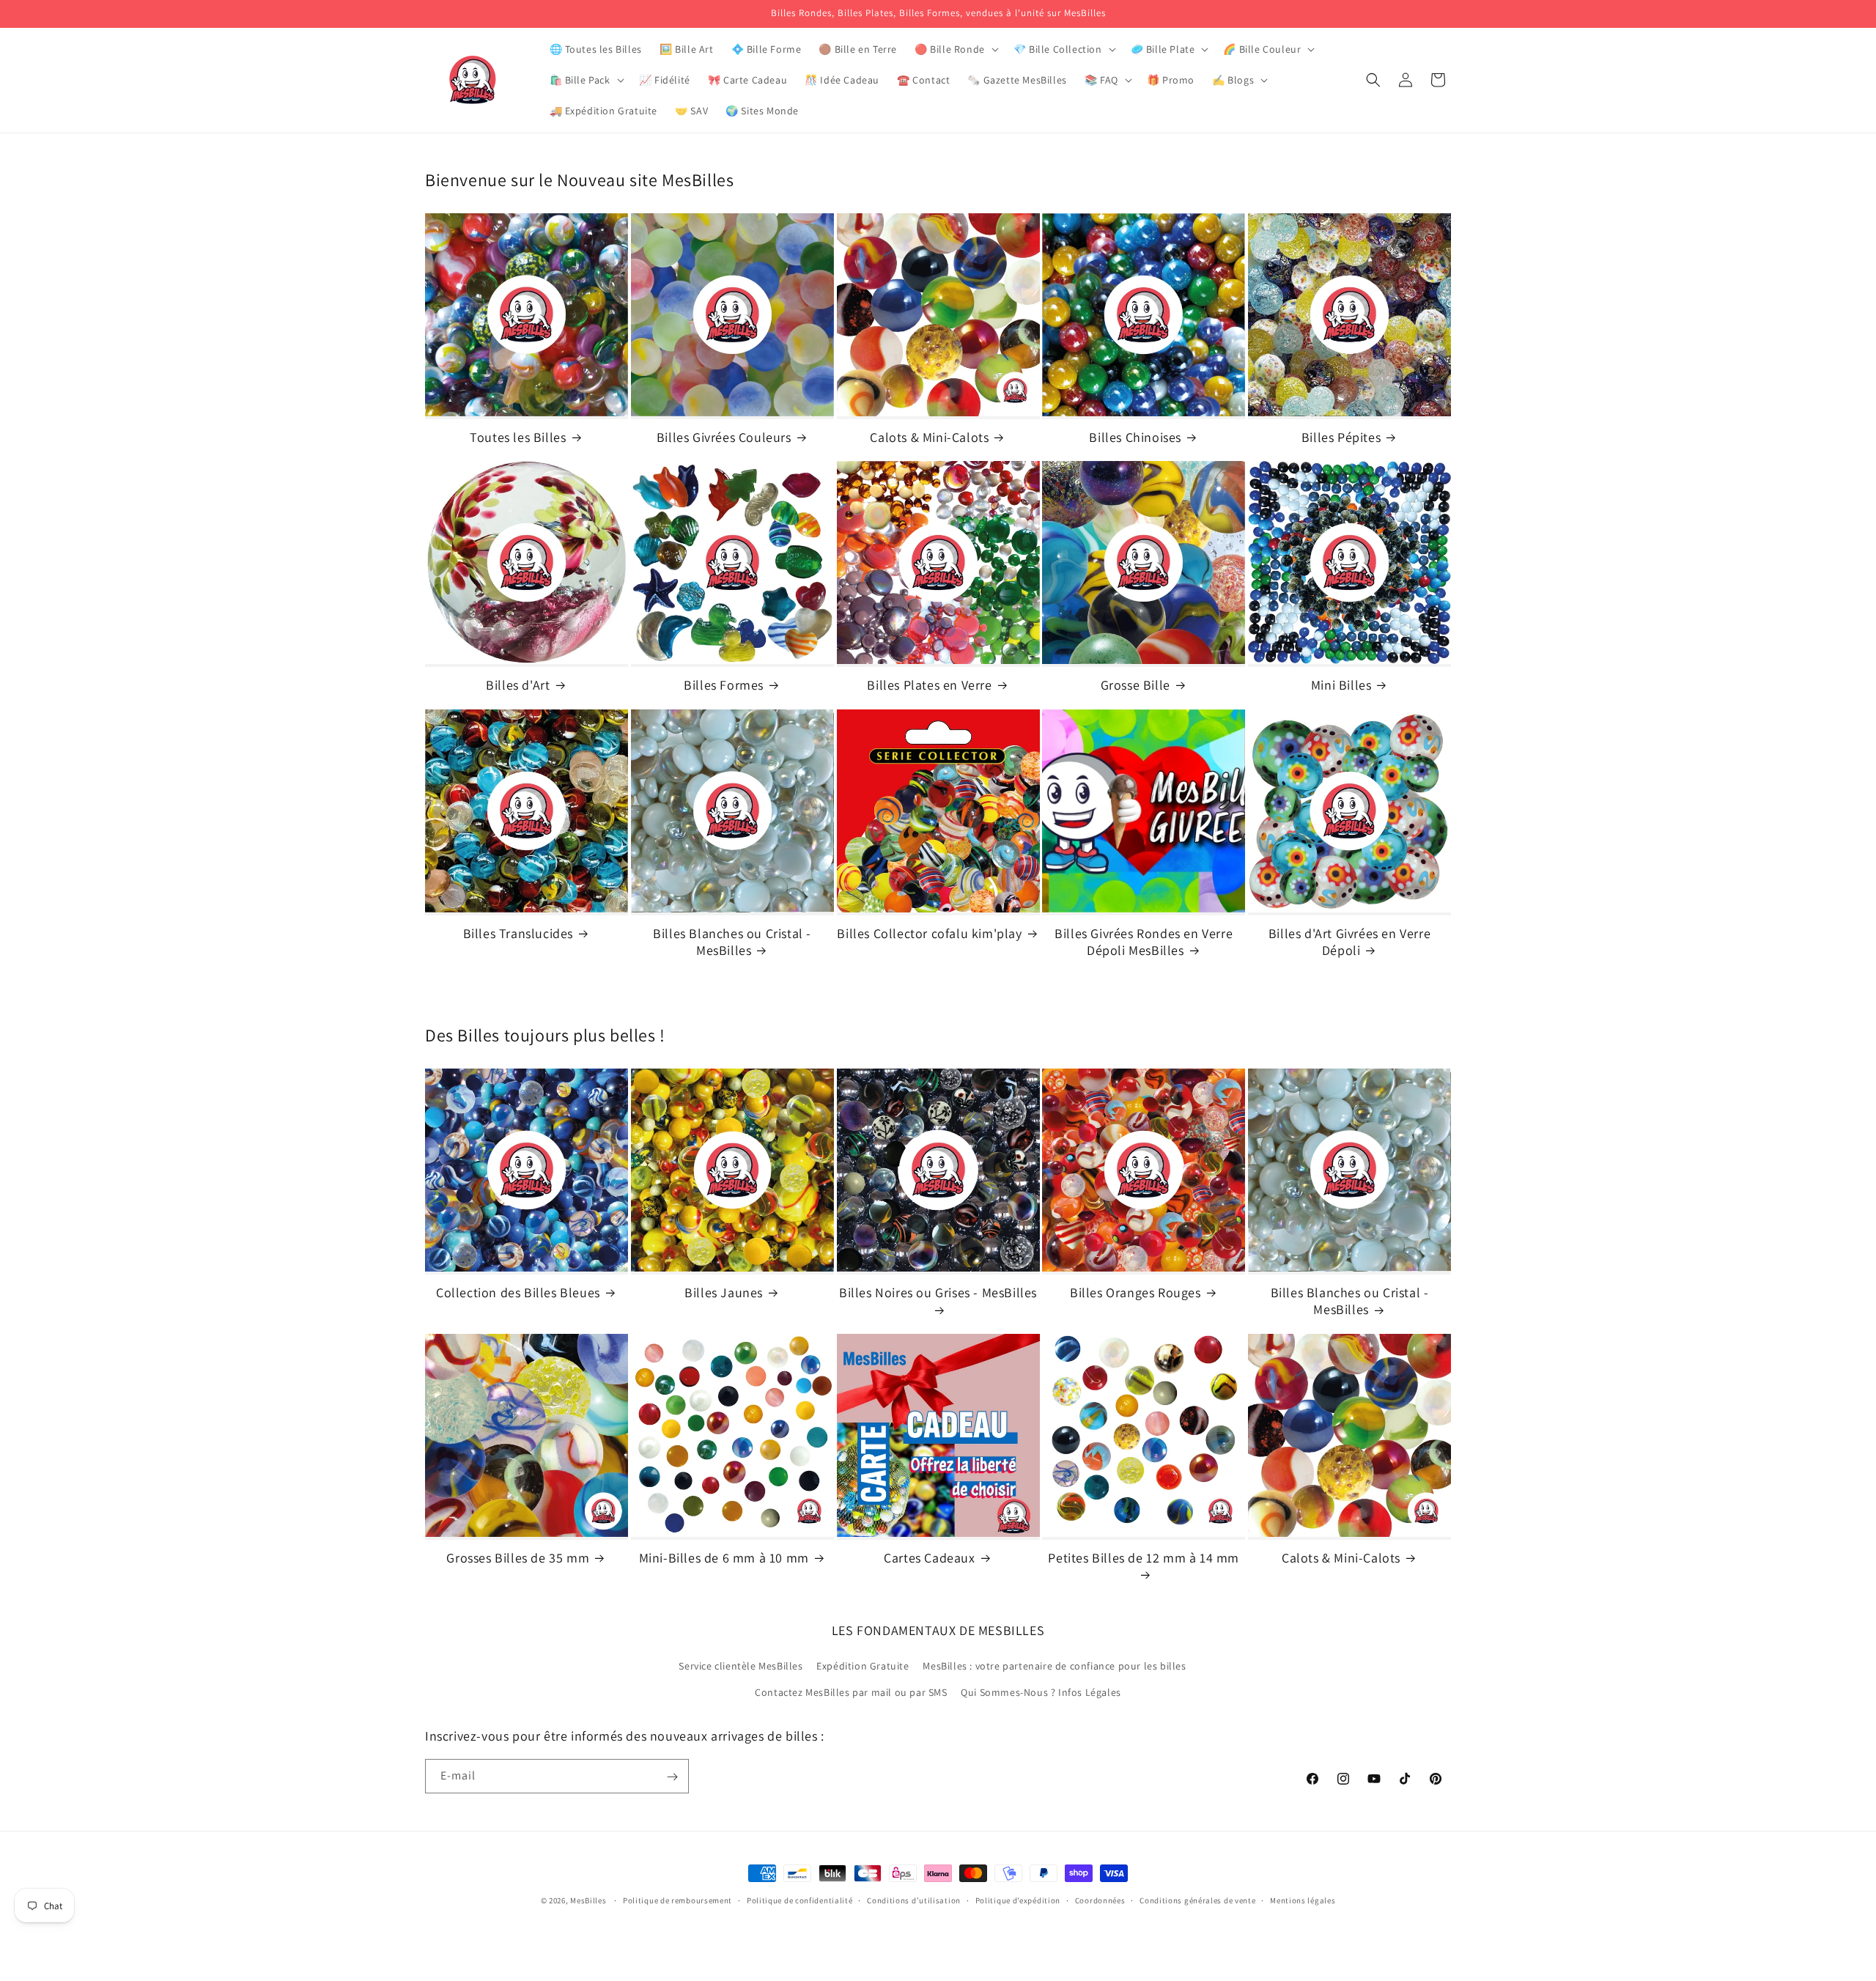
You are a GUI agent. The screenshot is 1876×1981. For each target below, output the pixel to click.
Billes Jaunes (724, 1292)
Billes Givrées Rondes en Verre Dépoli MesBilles (1144, 941)
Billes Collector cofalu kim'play (929, 933)
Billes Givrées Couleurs (724, 437)
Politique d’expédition (1018, 1900)
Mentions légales (1303, 1900)
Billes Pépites (1341, 437)
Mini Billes (1341, 685)
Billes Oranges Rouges (1135, 1292)
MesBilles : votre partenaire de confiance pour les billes (1054, 1667)
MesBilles (588, 1900)
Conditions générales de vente (1197, 1900)
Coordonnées (1100, 1900)
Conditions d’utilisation (914, 1900)
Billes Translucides (518, 933)
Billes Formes (724, 685)
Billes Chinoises (1135, 437)
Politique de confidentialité (800, 1900)
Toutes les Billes (518, 437)
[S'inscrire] (672, 1777)
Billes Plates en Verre (929, 685)
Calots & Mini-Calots (929, 437)
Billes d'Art (518, 685)
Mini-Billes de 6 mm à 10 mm (724, 1558)
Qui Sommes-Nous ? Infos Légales (1041, 1692)
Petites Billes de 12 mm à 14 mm (1144, 1558)
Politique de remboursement (677, 1900)
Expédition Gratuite (863, 1667)
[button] (955, 49)
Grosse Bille (1135, 685)
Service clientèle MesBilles (741, 1667)
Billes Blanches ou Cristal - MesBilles (732, 941)
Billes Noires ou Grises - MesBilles (938, 1292)
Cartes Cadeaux (929, 1558)
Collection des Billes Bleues (518, 1292)
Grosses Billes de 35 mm (518, 1558)
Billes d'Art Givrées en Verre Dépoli (1349, 941)
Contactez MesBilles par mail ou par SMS (851, 1692)
